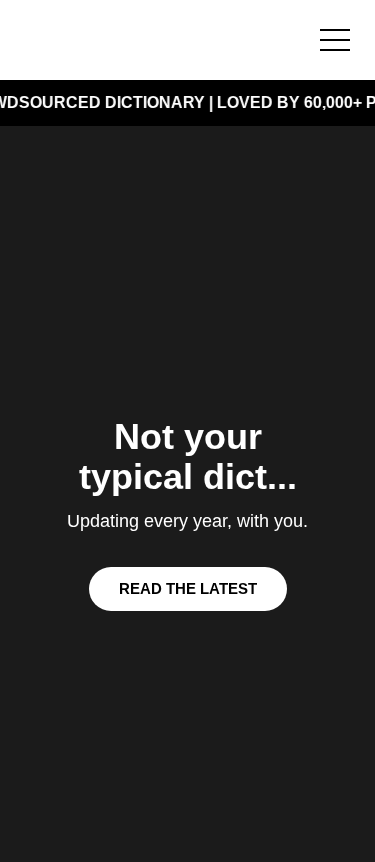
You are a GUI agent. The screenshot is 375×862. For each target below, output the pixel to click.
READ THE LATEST (188, 589)
